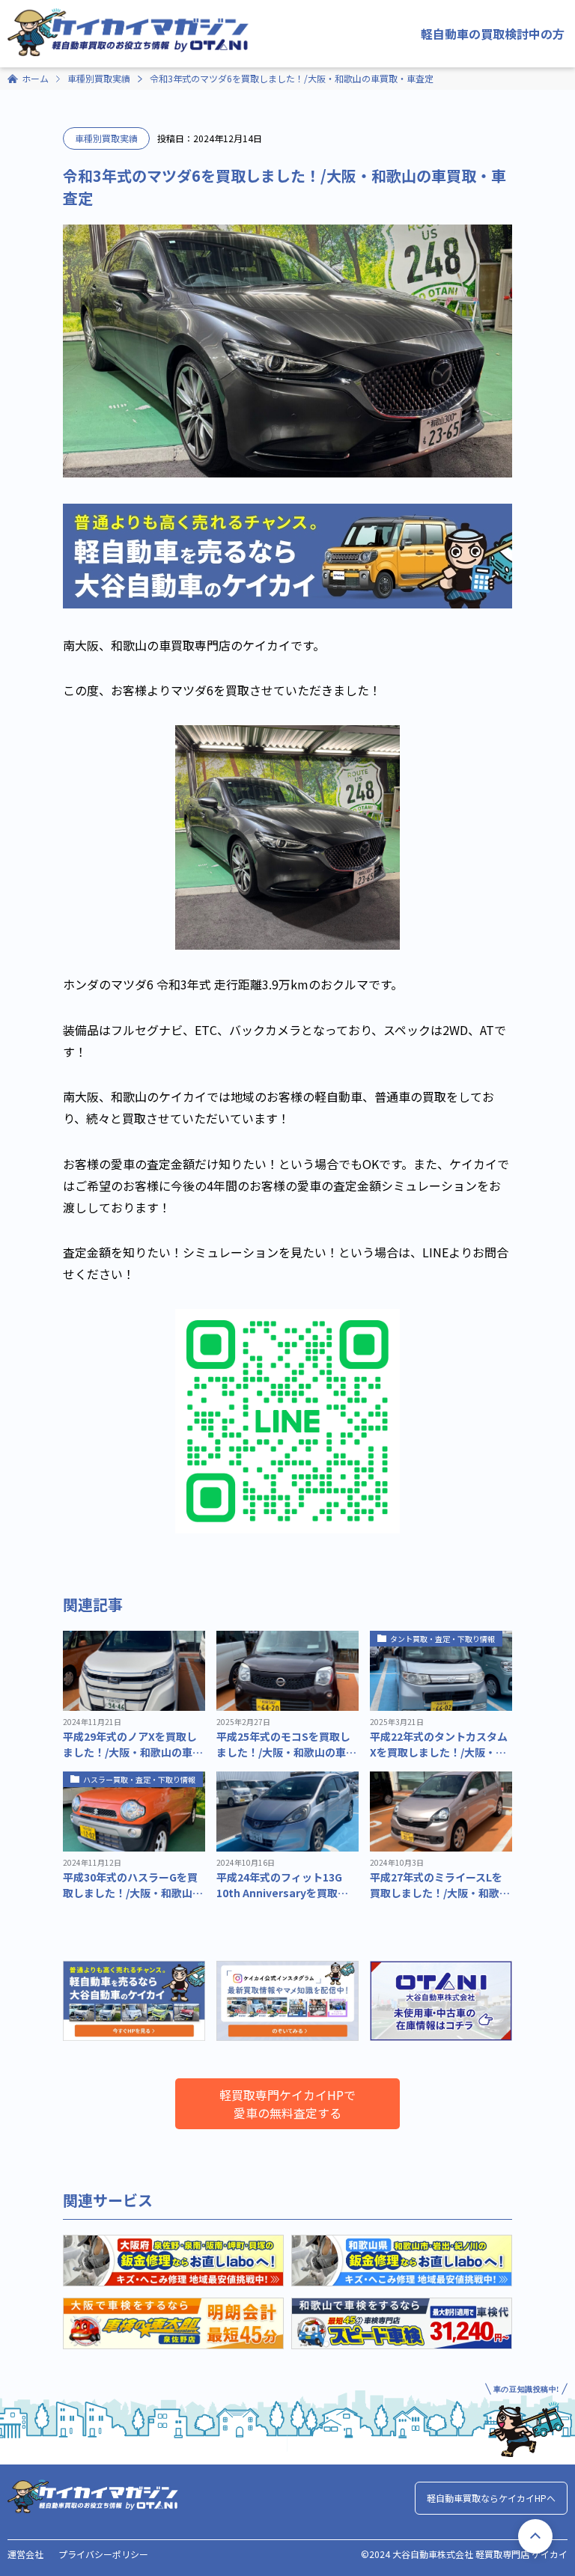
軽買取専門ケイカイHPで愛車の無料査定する (287, 2104)
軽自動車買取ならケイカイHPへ (491, 2498)
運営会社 (25, 2554)
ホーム (35, 78)
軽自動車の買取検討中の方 (493, 34)
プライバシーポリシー (103, 2554)
